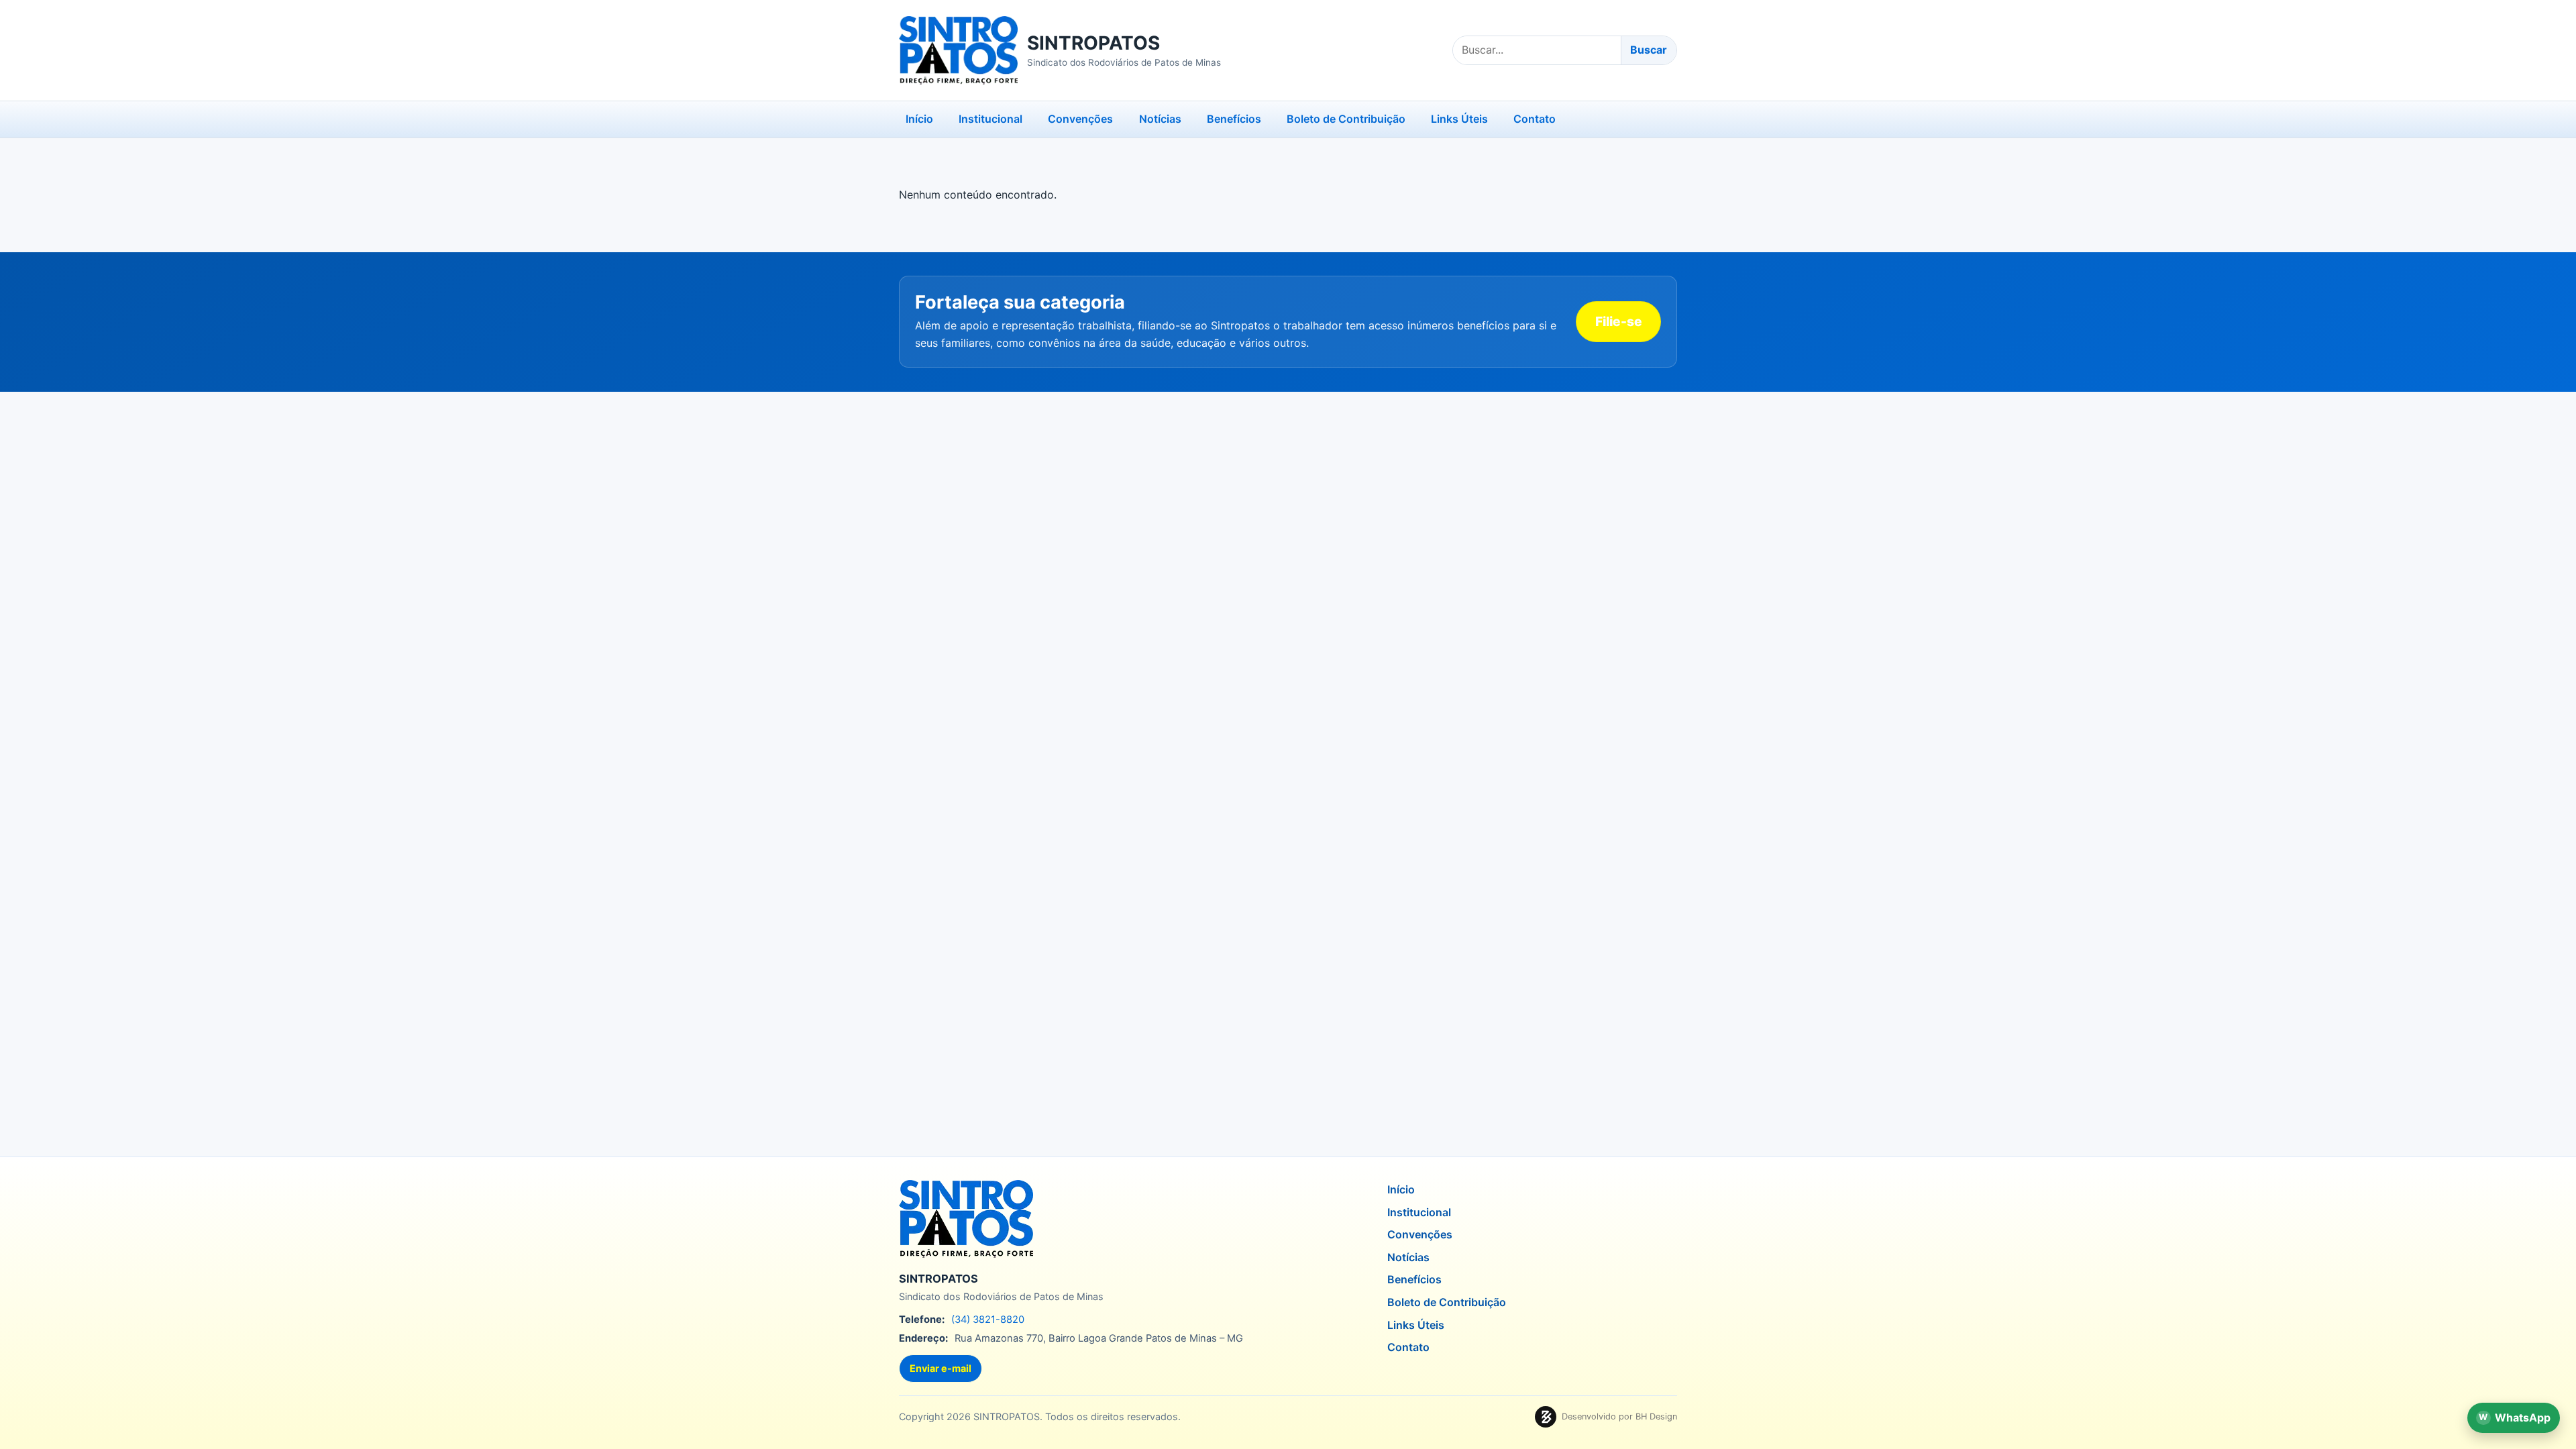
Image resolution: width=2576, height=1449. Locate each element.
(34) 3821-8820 (988, 1320)
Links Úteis (1459, 119)
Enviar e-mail (941, 1368)
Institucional (990, 119)
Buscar (1649, 50)
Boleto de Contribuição (1346, 119)
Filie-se (1619, 321)
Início (919, 119)
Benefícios (1234, 119)
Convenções (1080, 119)
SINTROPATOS (1093, 43)
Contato (1535, 119)
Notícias (1160, 119)
